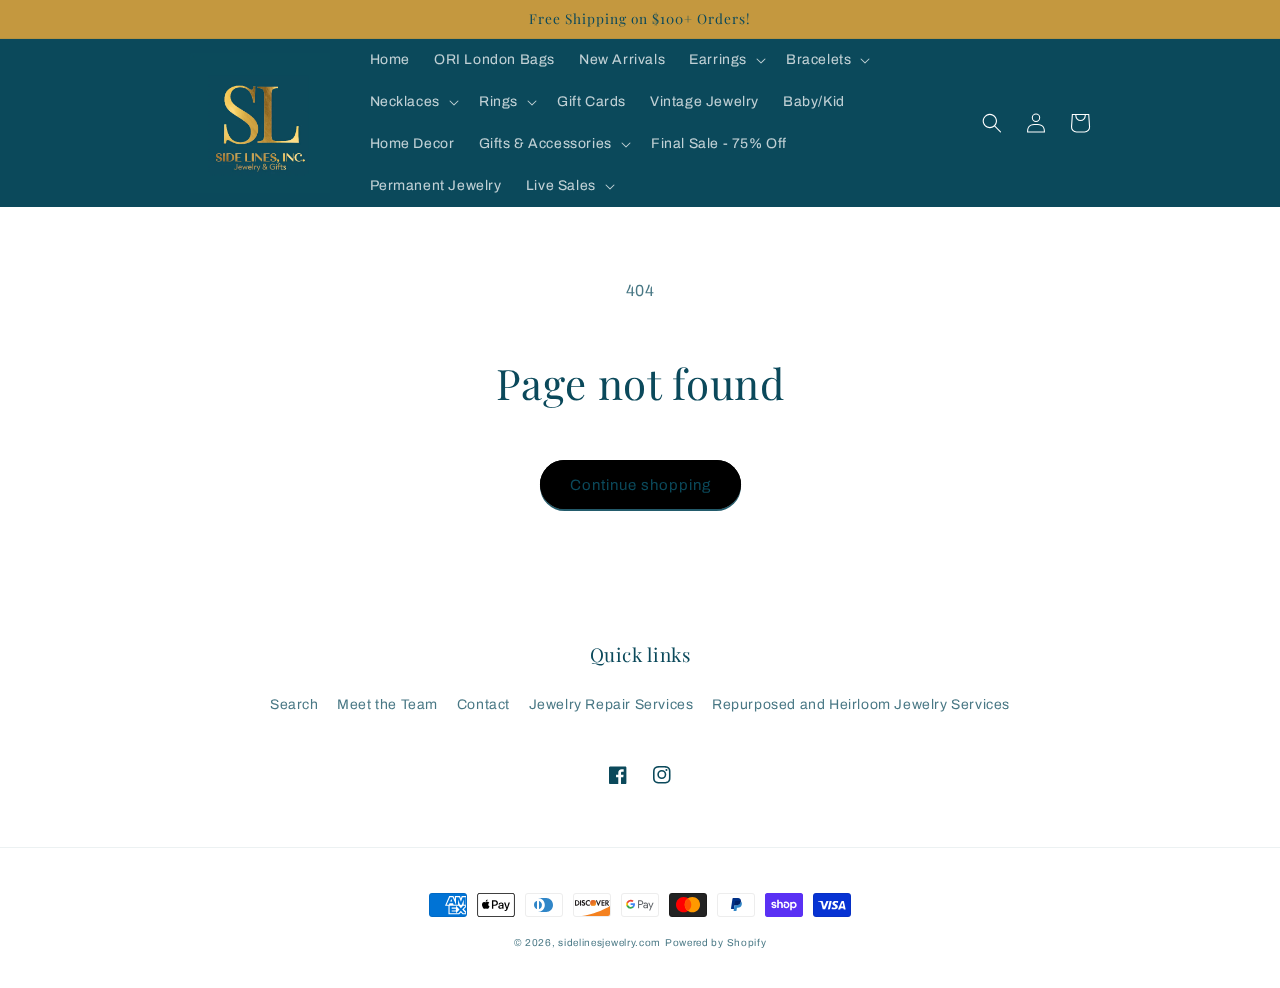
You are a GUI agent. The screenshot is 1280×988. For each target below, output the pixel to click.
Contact (483, 704)
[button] (725, 60)
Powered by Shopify (716, 942)
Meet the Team (387, 704)
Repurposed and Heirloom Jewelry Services (861, 704)
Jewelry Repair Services (611, 704)
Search (294, 704)
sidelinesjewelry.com (609, 942)
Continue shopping (640, 485)
